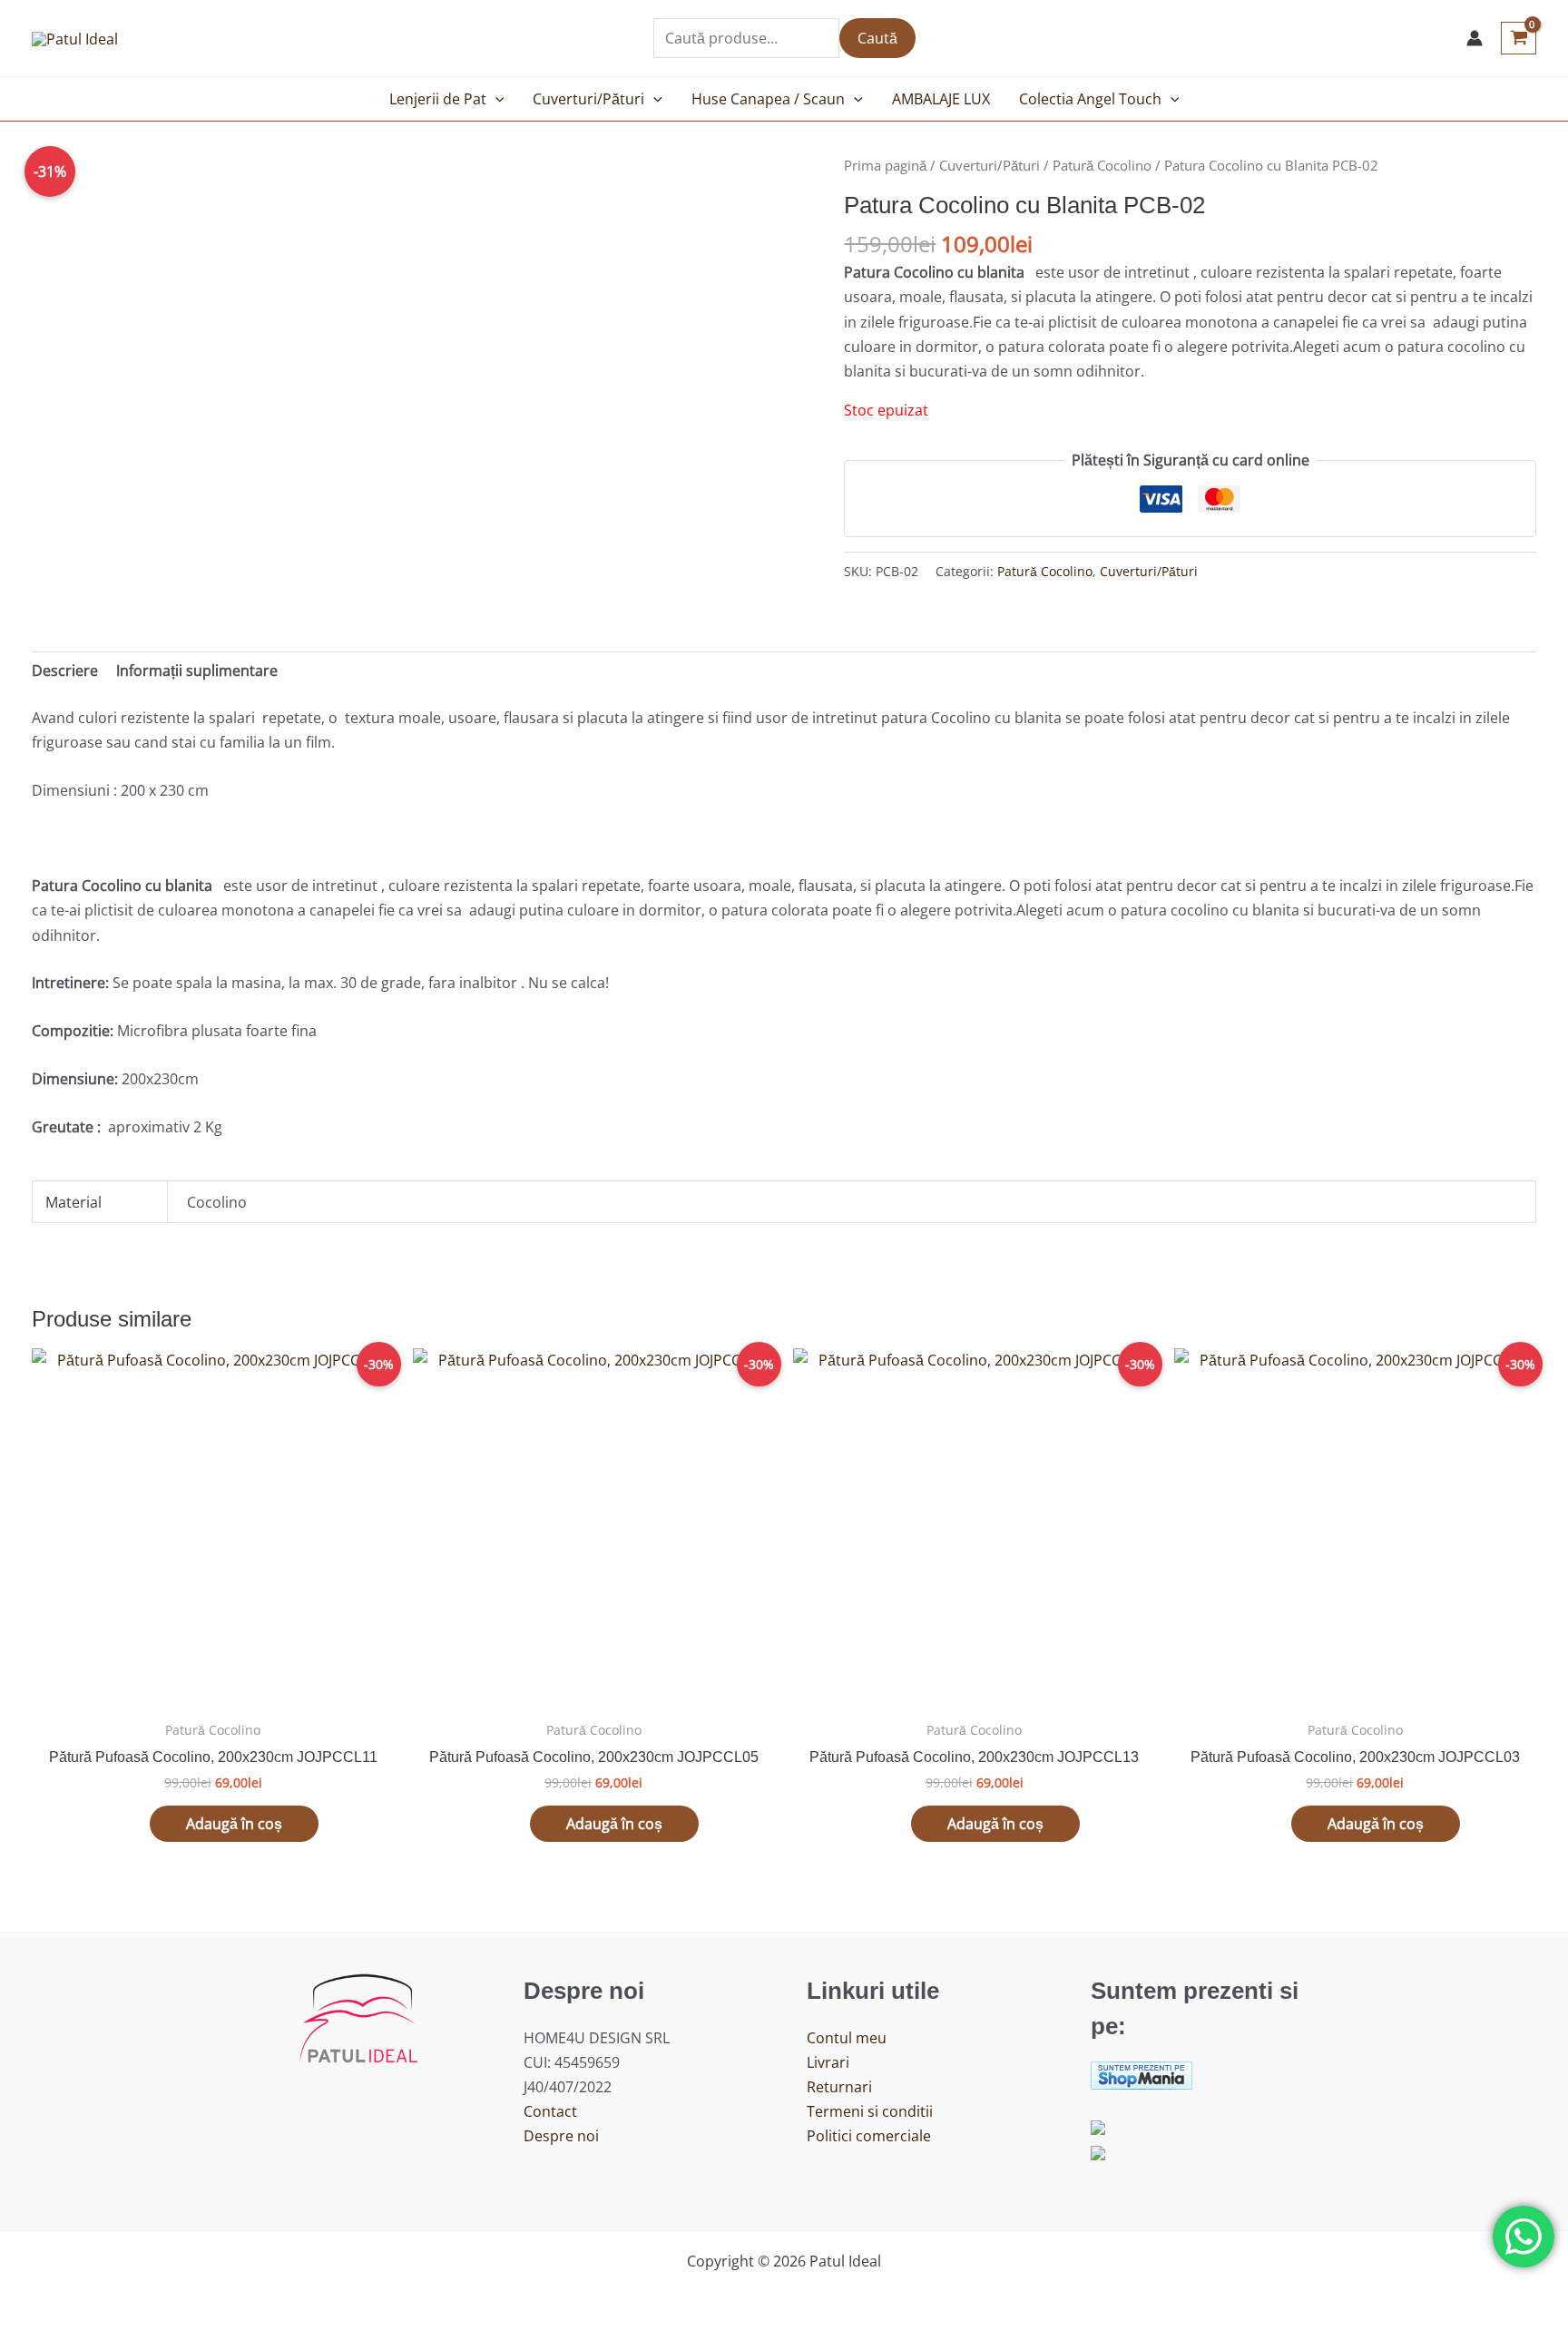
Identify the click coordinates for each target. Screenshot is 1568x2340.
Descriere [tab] (65, 671)
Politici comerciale (869, 2136)
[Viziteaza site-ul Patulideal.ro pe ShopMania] (1142, 2073)
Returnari (839, 2087)
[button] (495, 99)
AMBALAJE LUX (941, 99)
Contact (550, 2111)
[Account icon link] (1475, 38)
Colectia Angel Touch (1090, 99)
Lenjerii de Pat (438, 99)
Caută (877, 38)
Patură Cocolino (1102, 165)
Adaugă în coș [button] (234, 1824)
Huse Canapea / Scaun (768, 99)
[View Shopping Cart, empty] (1519, 38)
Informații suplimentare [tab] (197, 671)
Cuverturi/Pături (588, 99)
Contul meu (847, 2038)
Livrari (828, 2062)
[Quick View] (141, 1824)
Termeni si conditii (870, 2111)
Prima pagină (885, 165)
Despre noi (561, 2136)
